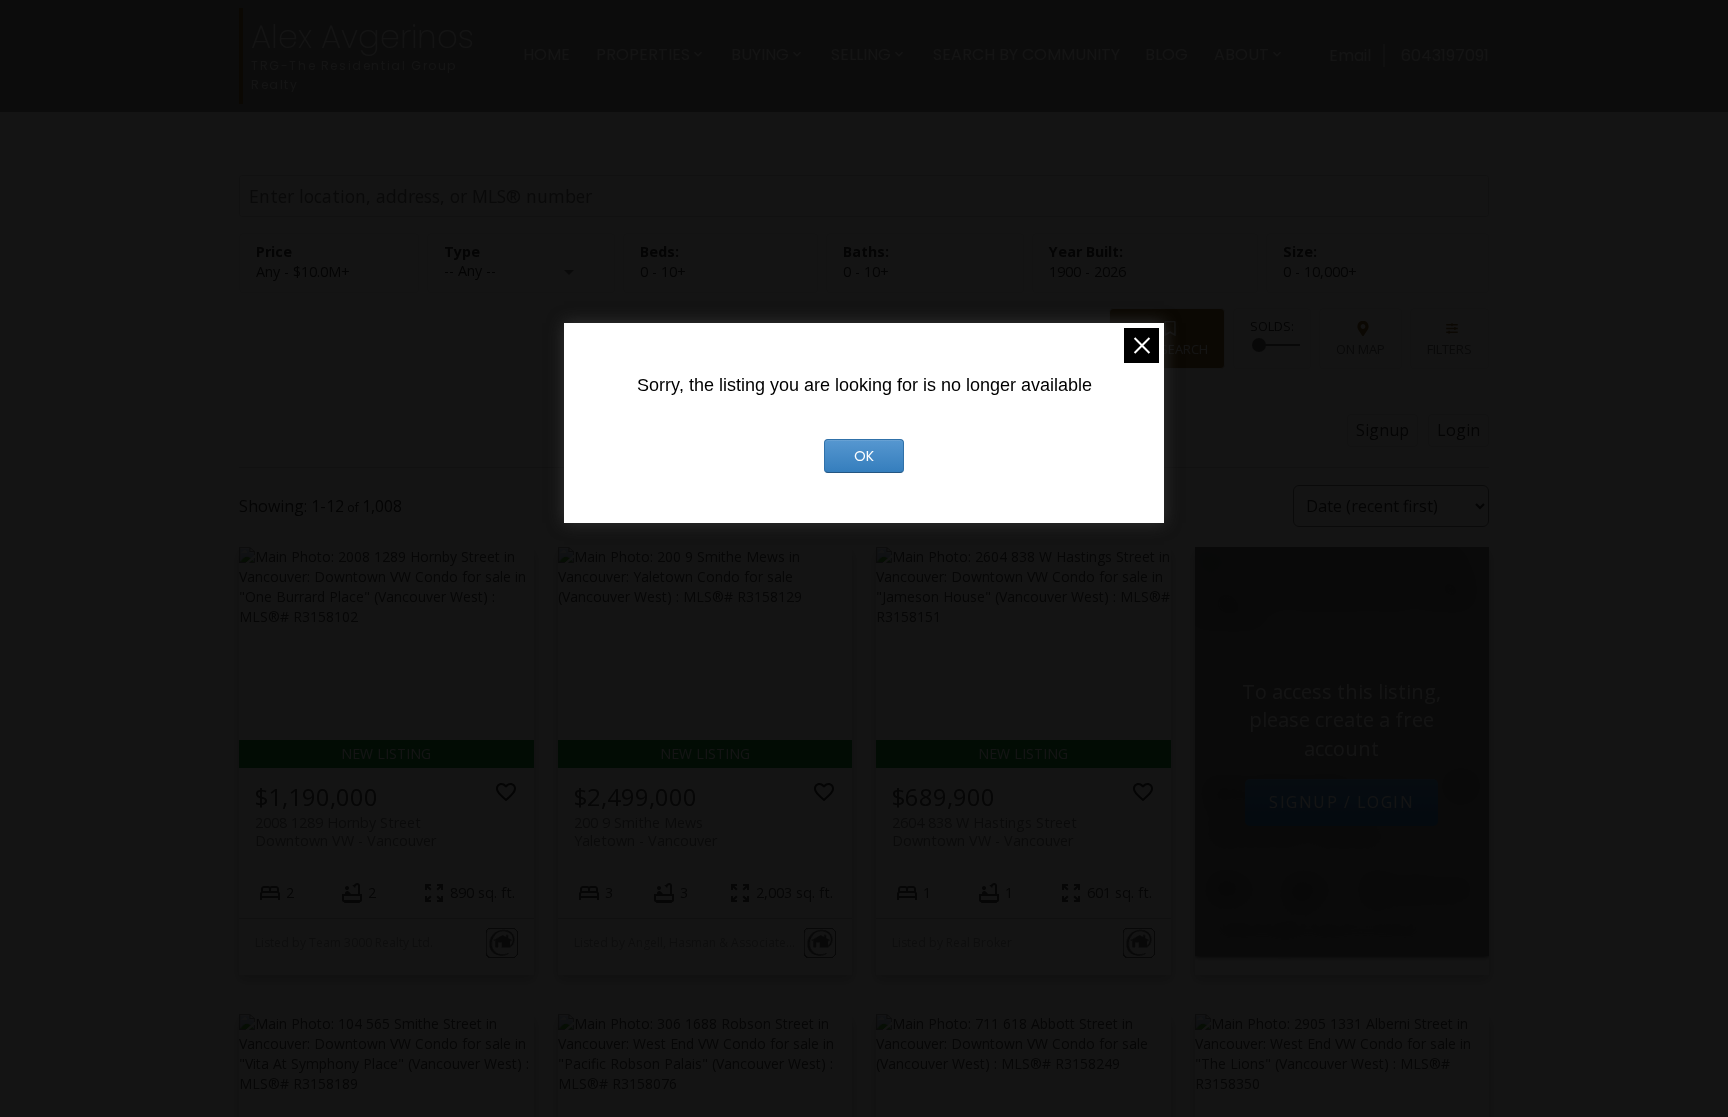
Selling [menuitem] (861, 54)
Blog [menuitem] (1166, 54)
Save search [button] (1167, 349)
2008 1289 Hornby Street (345, 831)
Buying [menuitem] (760, 54)
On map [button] (1360, 349)
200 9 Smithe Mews (645, 831)
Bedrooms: (663, 271)
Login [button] (1458, 430)
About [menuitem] (1241, 54)
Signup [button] (1382, 430)
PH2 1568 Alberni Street (1296, 827)
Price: (303, 271)
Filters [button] (1449, 349)
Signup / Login (1341, 802)
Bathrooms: (866, 271)
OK (864, 456)
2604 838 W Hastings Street (984, 831)
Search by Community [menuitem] (1026, 54)
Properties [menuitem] (643, 54)
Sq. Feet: (1320, 271)
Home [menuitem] (546, 54)
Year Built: (1087, 271)
